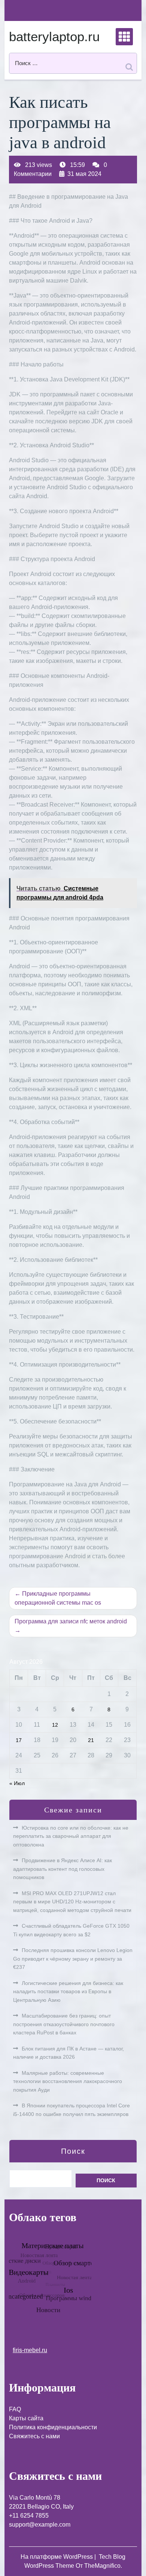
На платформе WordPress (57, 2557)
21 (91, 1740)
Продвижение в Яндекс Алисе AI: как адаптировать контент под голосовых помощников (63, 1869)
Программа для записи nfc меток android (71, 1621)
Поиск (73, 2151)
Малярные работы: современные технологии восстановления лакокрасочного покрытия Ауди (68, 2081)
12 (55, 1725)
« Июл (17, 1783)
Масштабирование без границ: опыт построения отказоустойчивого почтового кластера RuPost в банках (64, 2024)
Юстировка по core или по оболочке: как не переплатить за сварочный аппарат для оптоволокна (71, 1836)
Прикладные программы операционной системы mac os (58, 1598)
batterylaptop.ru (54, 36)
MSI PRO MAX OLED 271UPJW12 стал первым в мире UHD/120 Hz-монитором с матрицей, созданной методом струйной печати (72, 1902)
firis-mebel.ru (30, 2350)
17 (19, 1740)
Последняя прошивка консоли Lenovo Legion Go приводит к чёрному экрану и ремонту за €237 (73, 1959)
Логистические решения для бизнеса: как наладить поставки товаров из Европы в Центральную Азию (68, 1992)
